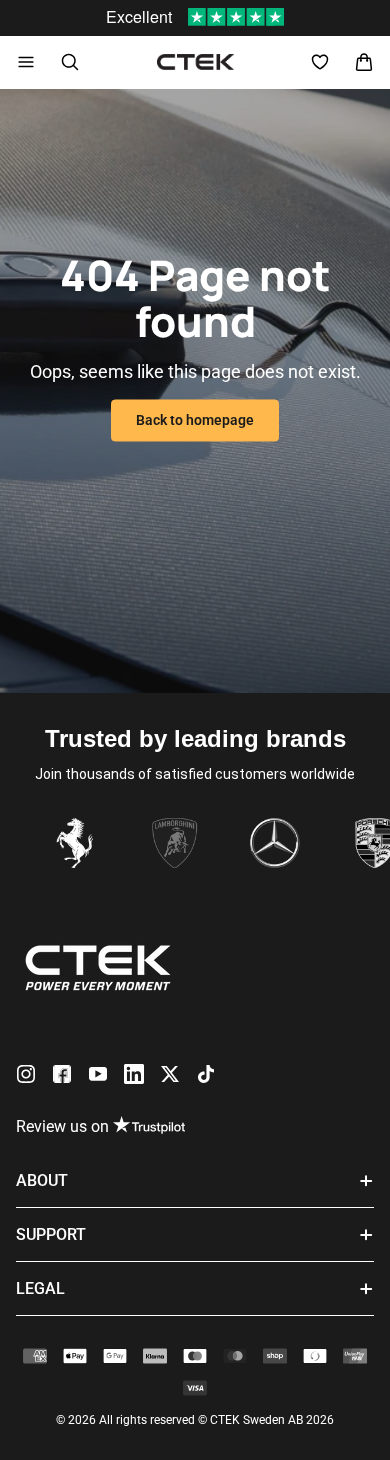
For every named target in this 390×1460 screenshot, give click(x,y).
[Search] (70, 62)
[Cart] (364, 62)
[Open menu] (26, 62)
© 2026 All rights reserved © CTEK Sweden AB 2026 (195, 1420)
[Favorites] (320, 62)
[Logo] (195, 62)
